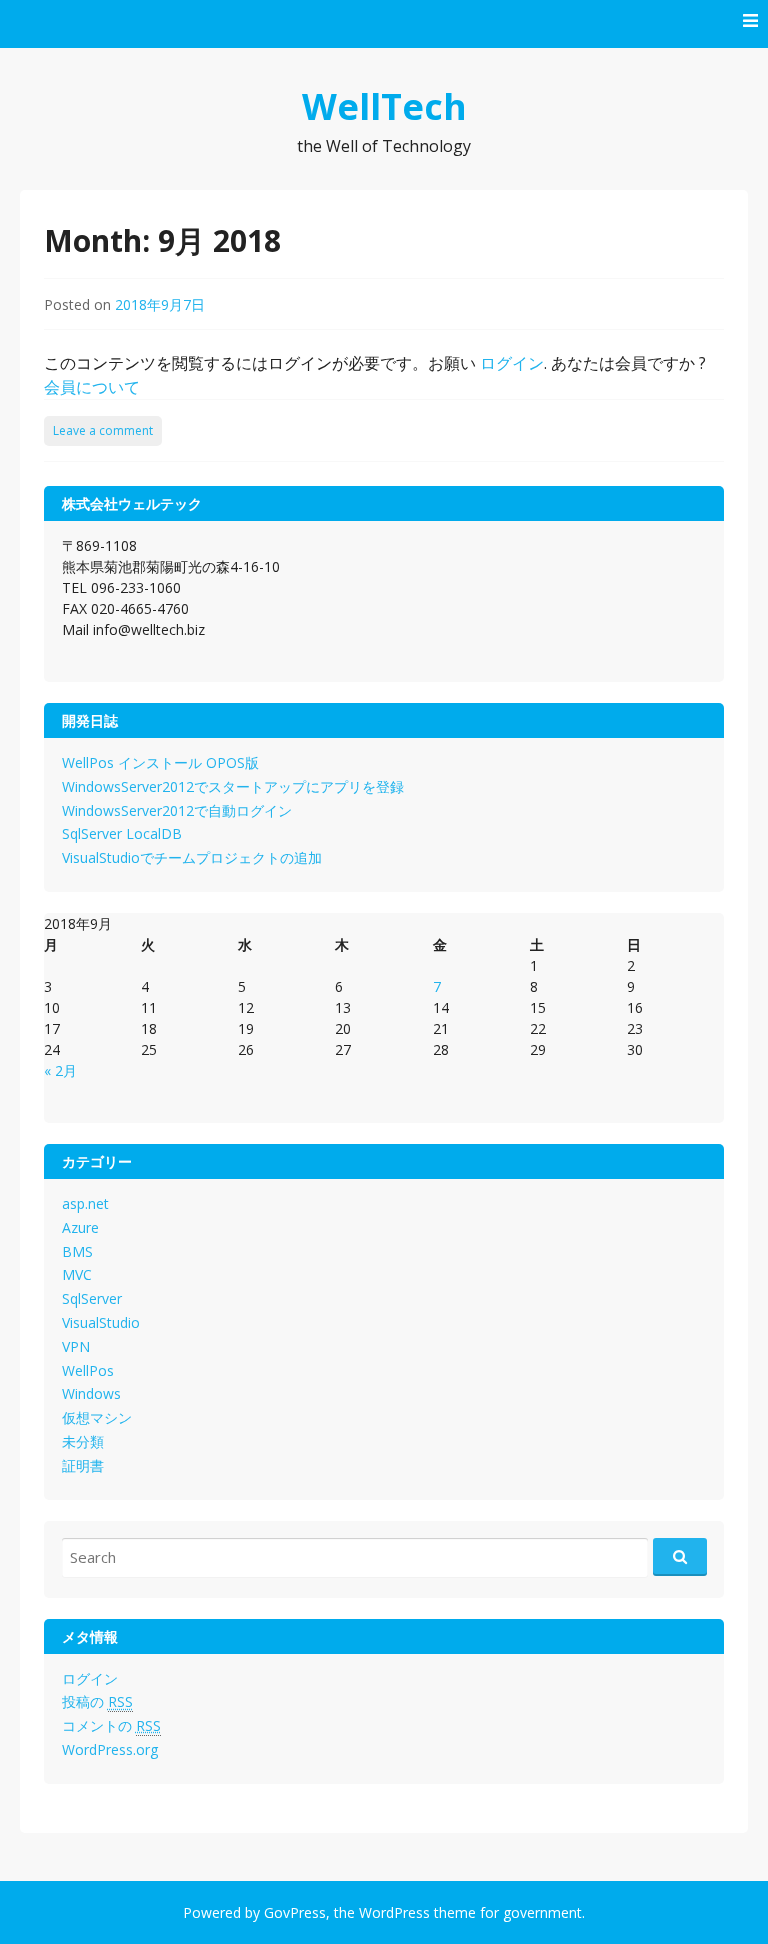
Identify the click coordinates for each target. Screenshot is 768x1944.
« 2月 (60, 1070)
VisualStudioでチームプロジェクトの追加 (192, 857)
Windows (91, 1393)
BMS (77, 1251)
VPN (76, 1346)
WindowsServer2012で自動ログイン (177, 810)
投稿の (97, 1701)
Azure (80, 1227)
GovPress (295, 1912)
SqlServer (92, 1298)
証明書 (83, 1465)
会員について (92, 387)
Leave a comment (103, 430)
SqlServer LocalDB (122, 833)
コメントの (111, 1725)
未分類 (83, 1441)
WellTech (384, 106)
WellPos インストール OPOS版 (160, 762)
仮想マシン (97, 1417)
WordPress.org (110, 1749)
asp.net (85, 1203)
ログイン (512, 363)
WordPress (394, 1912)
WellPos (88, 1370)
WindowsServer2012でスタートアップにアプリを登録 (233, 786)
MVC (77, 1274)
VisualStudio (101, 1322)
